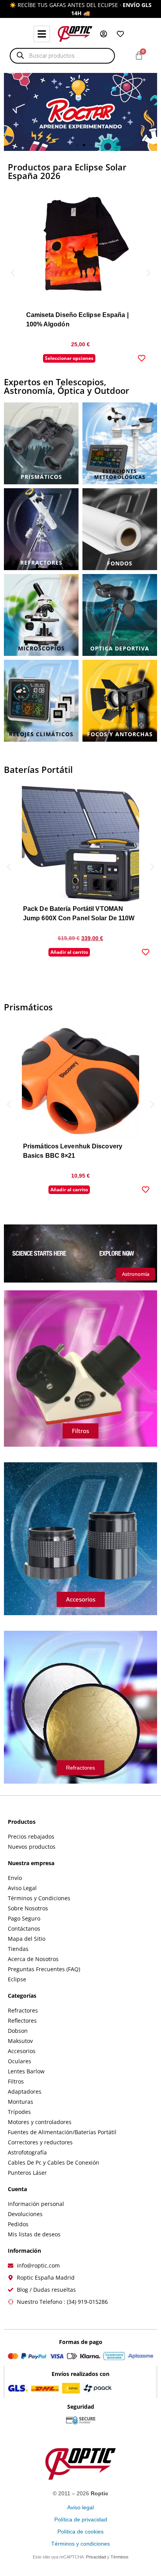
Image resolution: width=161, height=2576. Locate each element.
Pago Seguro (24, 1918)
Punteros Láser (27, 2173)
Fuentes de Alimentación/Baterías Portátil (62, 2132)
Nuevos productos (32, 1847)
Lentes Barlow (26, 2071)
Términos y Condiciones (39, 1898)
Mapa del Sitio (27, 1939)
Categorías (22, 1996)
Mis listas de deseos (34, 2234)
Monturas (21, 2102)
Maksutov (20, 2041)
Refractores (23, 2010)
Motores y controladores (40, 2122)
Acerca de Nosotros (33, 1959)
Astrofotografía (27, 2152)
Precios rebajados (31, 1836)
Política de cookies (80, 2532)
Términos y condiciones (80, 2544)
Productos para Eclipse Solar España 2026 (67, 171)
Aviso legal (80, 2507)
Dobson (18, 2031)
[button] (70, 145)
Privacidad (96, 2557)
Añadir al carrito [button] (69, 952)
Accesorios (22, 2051)
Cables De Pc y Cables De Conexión (54, 2162)
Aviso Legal (22, 1888)
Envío (15, 1878)
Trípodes (19, 2112)
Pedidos (18, 2224)
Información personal (36, 2204)
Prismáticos (28, 1007)
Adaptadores (25, 2091)
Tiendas (18, 1949)
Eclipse (17, 1979)
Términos (120, 2557)
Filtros (16, 2081)
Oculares (20, 2061)
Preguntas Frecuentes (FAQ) (44, 1969)
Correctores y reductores (40, 2142)
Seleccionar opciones (69, 358)
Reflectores (22, 2021)
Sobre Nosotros (28, 1908)
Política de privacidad (81, 2519)
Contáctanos (24, 1928)
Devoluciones (25, 2214)
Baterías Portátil (38, 769)
